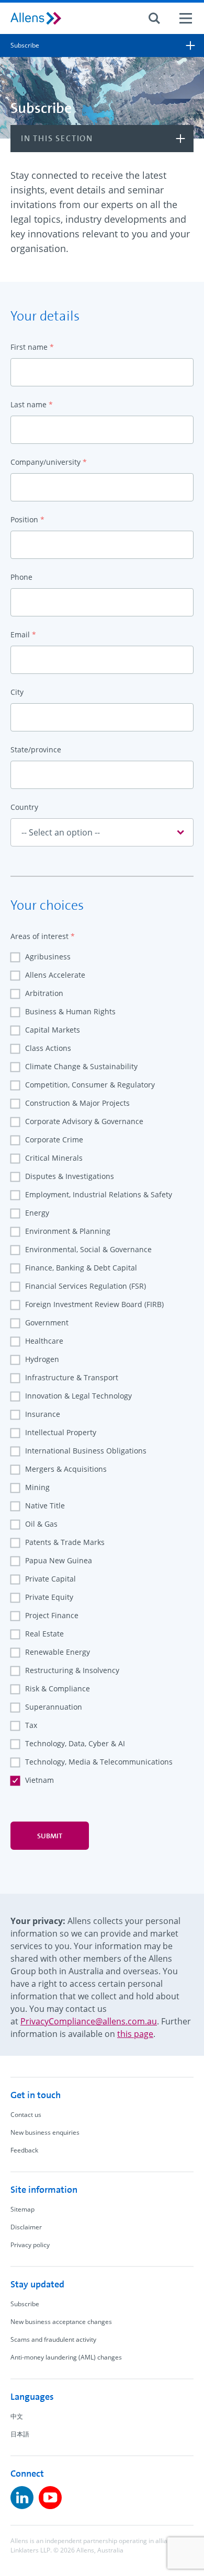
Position (27, 519)
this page (135, 2034)
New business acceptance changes (61, 2322)
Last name (32, 404)
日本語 (20, 2434)
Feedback (24, 2150)
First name (32, 347)
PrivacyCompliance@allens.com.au (89, 2021)
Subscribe (25, 2304)
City (17, 692)
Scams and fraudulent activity (53, 2339)
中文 (17, 2416)
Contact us (26, 2115)
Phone (21, 577)
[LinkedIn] (22, 2498)
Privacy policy (30, 2245)
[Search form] (154, 18)
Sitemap (22, 2209)
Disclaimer (26, 2227)
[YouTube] (50, 2498)
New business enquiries (45, 2132)
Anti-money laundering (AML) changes (66, 2357)
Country (24, 807)
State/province (36, 749)
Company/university (49, 462)
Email (23, 634)
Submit (50, 1836)
